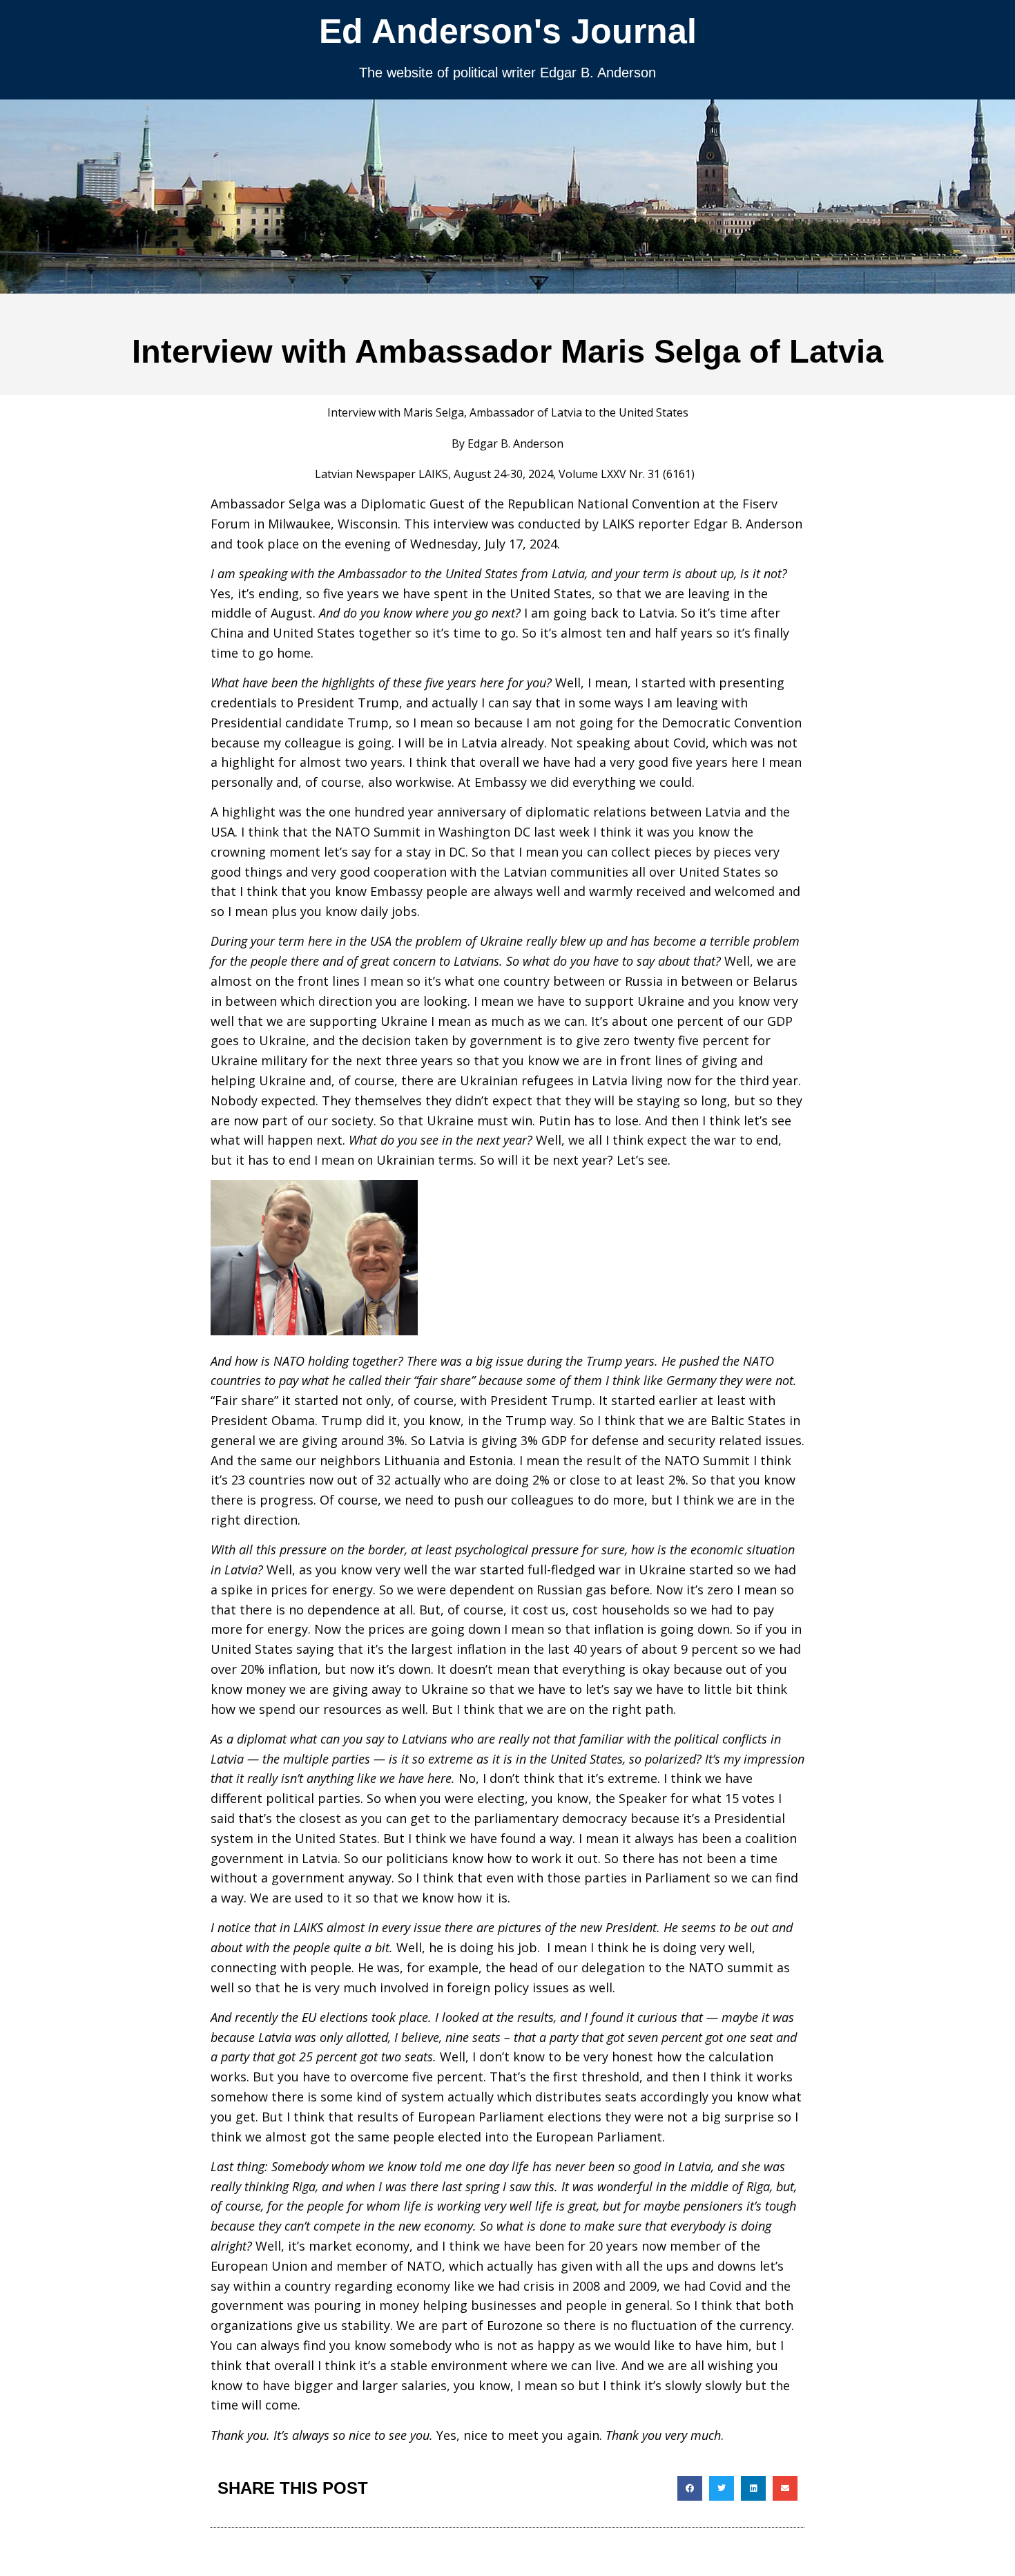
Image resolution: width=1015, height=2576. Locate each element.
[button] (690, 2488)
